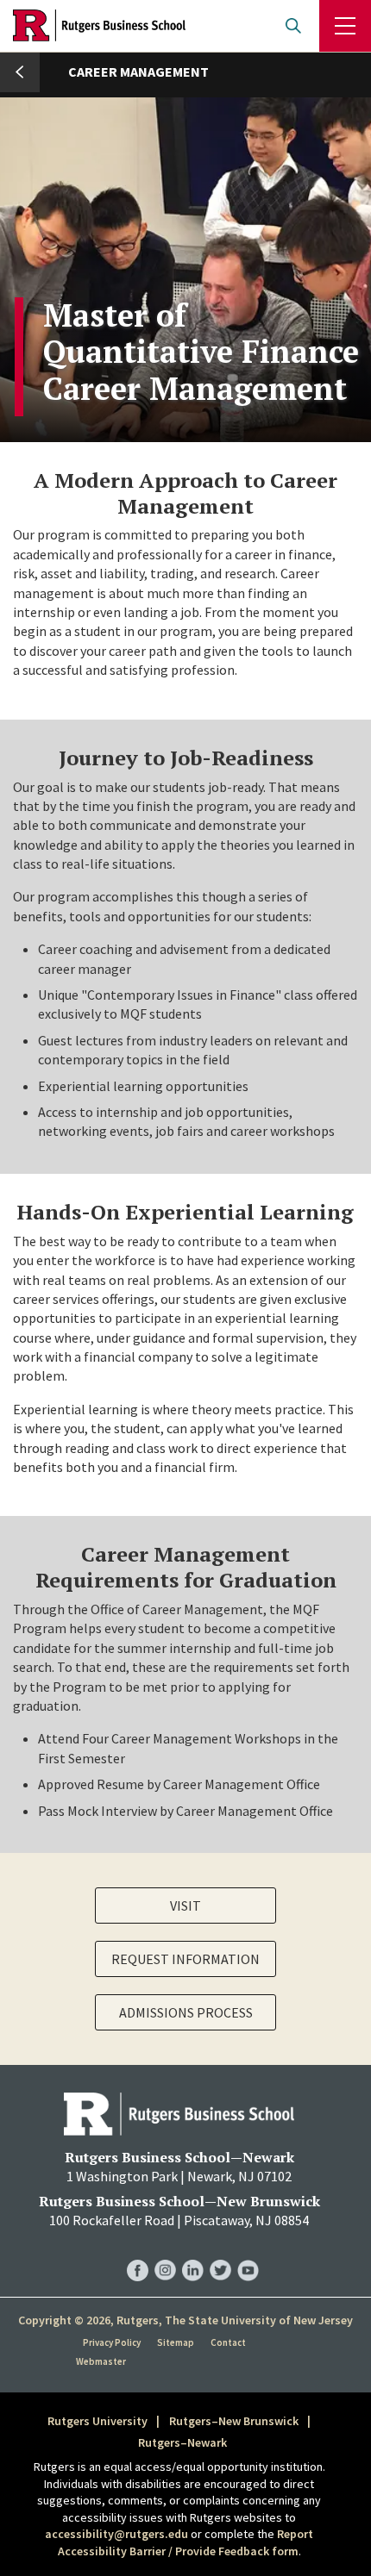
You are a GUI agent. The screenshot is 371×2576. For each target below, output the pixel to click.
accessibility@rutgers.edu (116, 2534)
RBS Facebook (138, 2253)
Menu (345, 26)
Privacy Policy (112, 2342)
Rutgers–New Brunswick (234, 2421)
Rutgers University (97, 2421)
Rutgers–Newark (182, 2442)
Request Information (185, 1959)
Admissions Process (186, 2012)
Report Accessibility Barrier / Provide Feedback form (186, 2542)
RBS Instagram (165, 2253)
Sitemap (176, 2342)
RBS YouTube (248, 2253)
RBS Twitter (220, 2253)
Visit (185, 1905)
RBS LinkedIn (193, 2253)
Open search (293, 26)
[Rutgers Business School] (99, 26)
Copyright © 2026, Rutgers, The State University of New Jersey (185, 2320)
